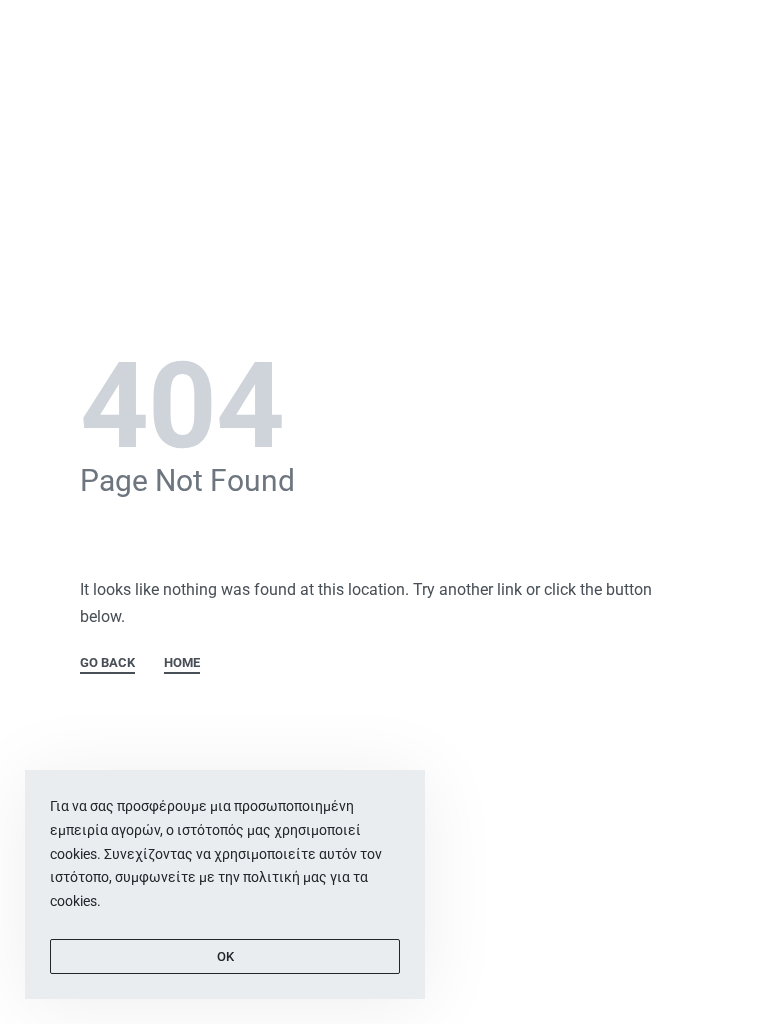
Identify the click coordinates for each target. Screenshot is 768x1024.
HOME (182, 663)
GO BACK (107, 663)
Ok (225, 956)
